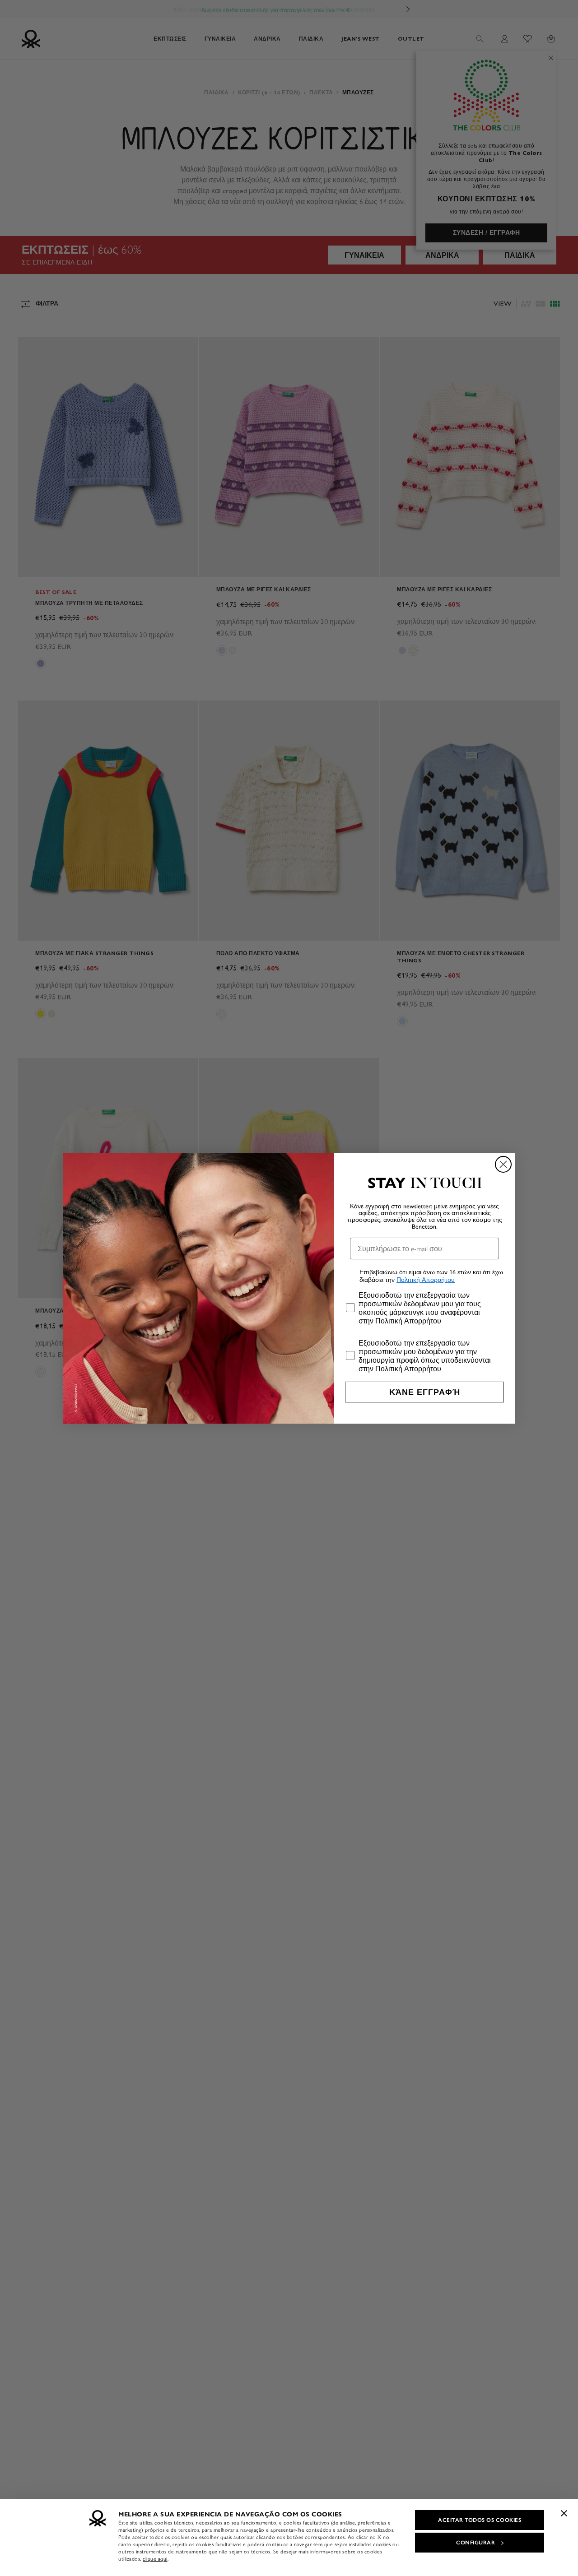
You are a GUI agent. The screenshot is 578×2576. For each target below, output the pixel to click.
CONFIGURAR (475, 2543)
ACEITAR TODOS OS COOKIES (480, 2520)
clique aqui (155, 2559)
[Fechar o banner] (564, 2513)
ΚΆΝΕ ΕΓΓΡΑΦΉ (425, 1392)
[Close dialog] (503, 1164)
